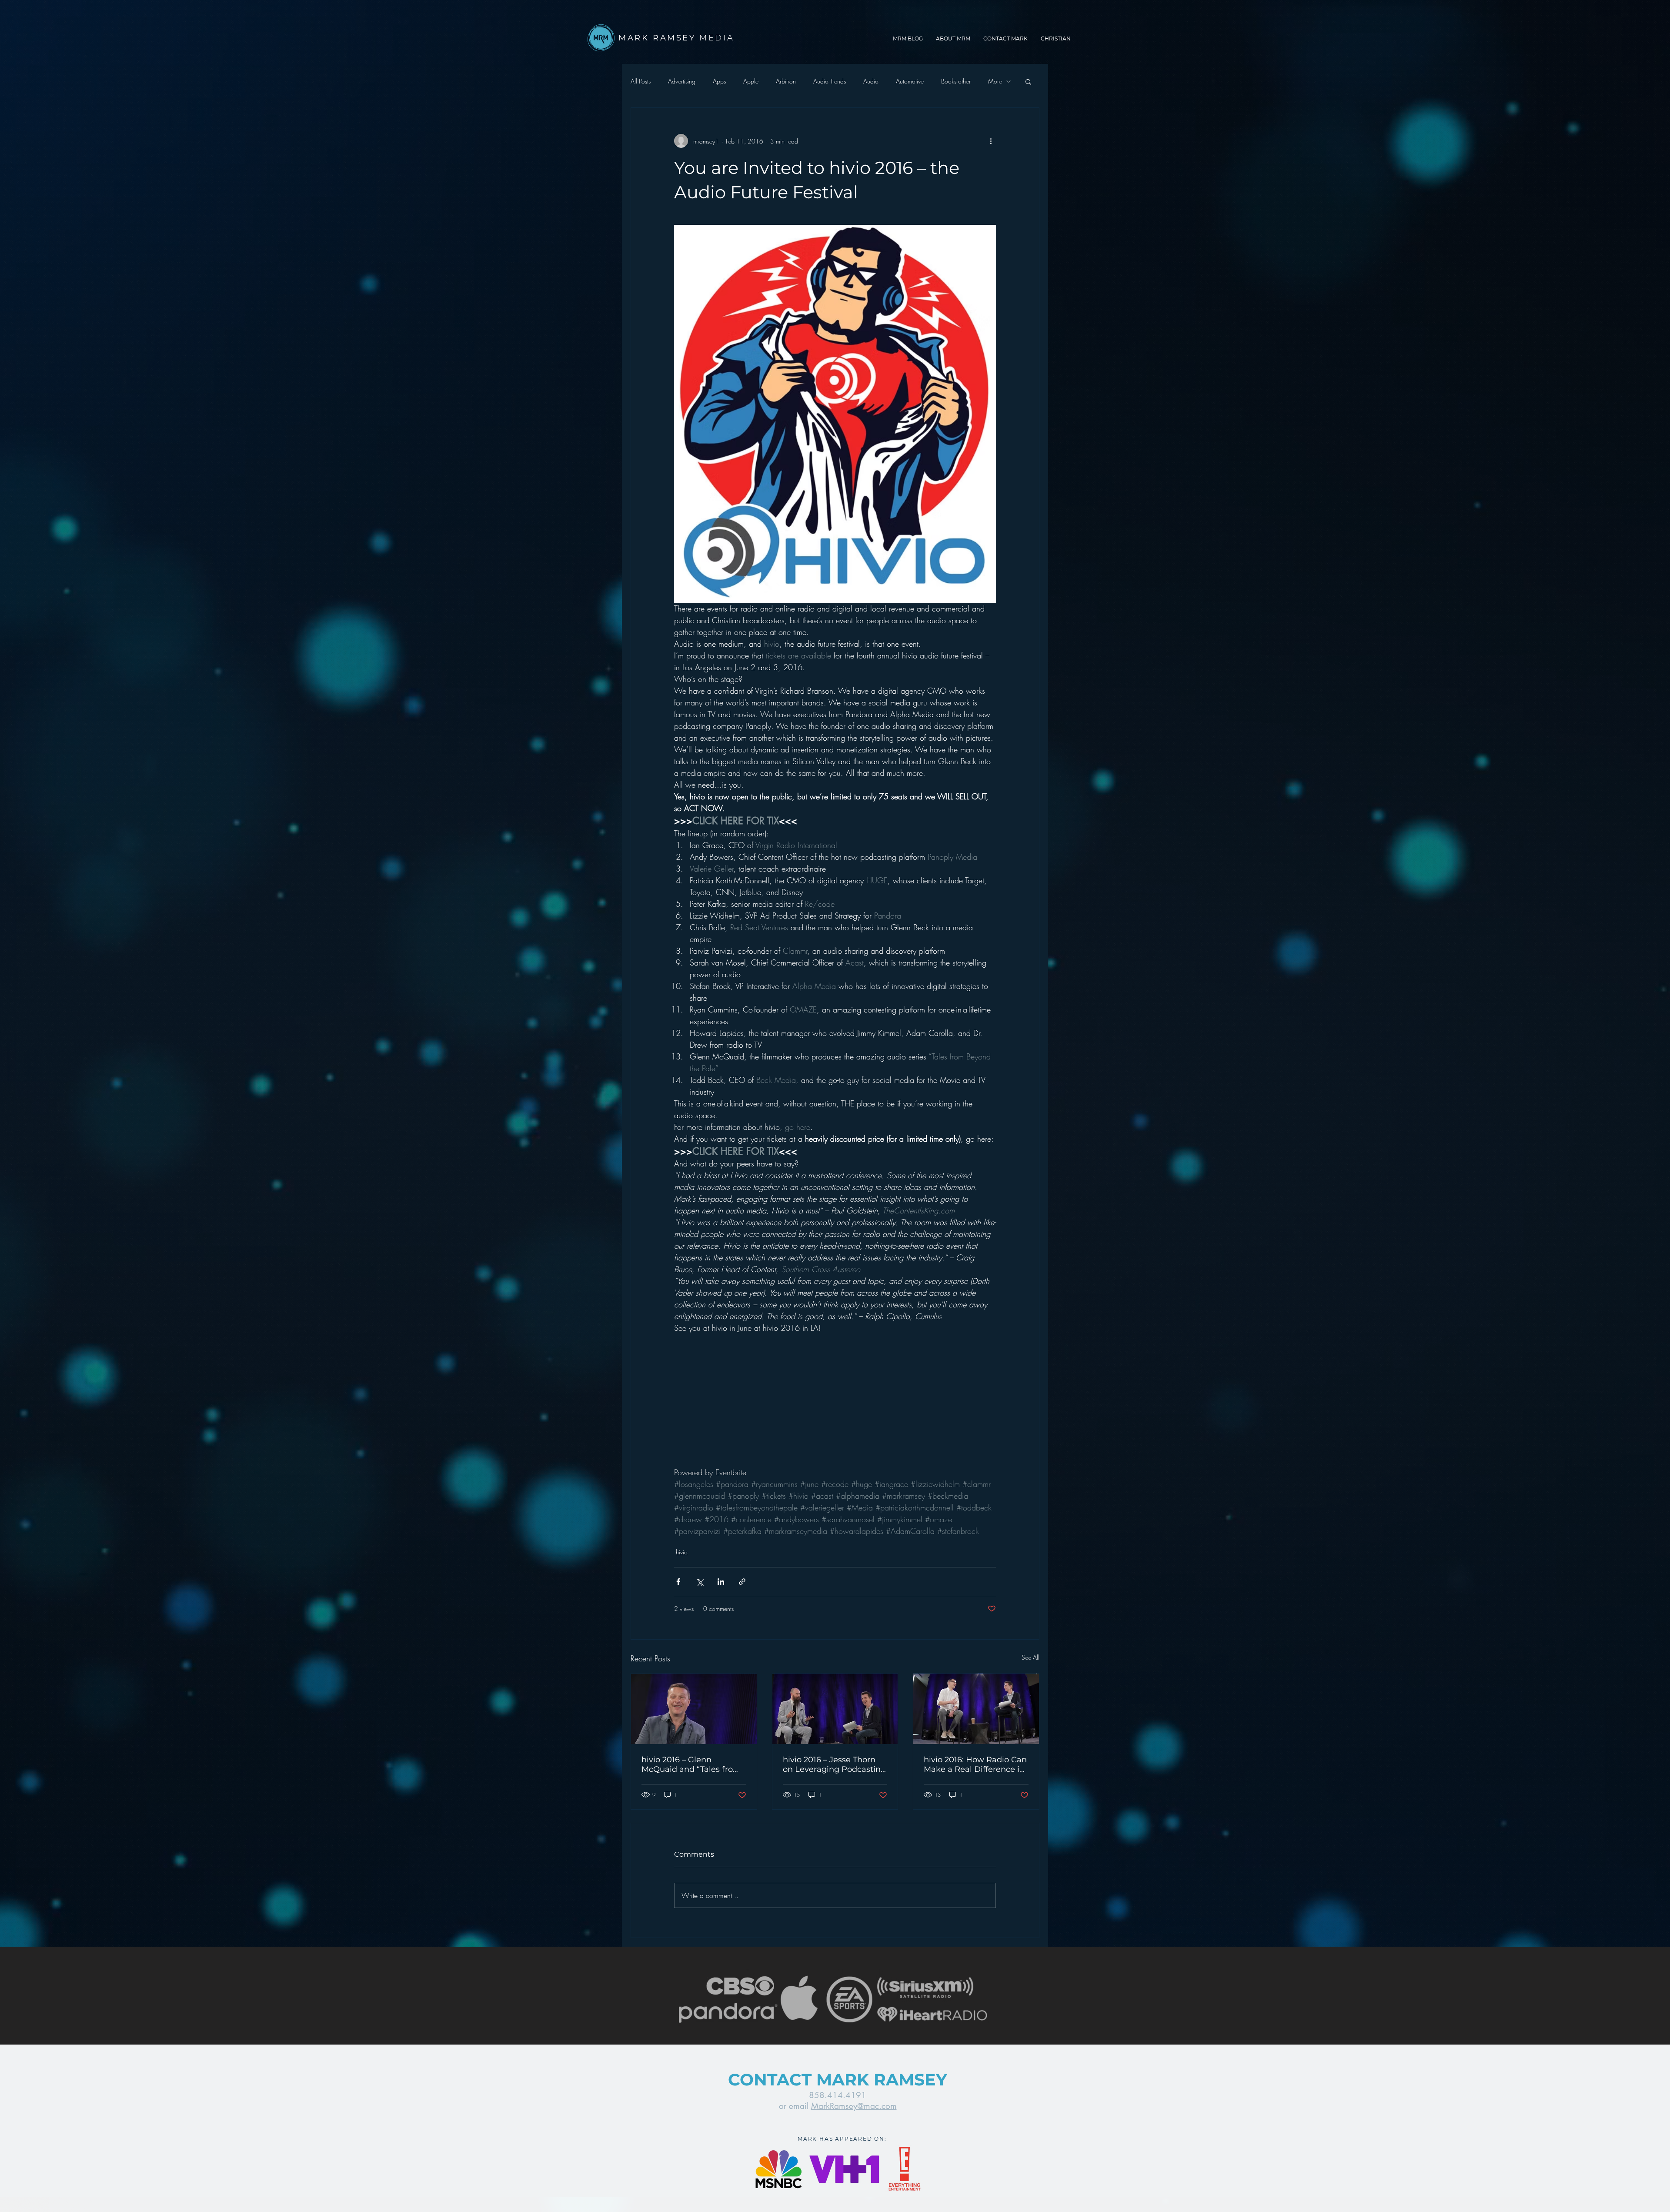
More (995, 81)
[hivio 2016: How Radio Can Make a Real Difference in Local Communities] (976, 1709)
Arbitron (786, 81)
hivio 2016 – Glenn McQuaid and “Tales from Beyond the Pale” (691, 1764)
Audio (871, 81)
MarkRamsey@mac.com (854, 2106)
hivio (682, 1552)
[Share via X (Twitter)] (700, 1582)
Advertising (682, 81)
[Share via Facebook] (678, 1582)
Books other (956, 81)
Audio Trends (830, 81)
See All (1030, 1657)
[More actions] (991, 141)
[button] (1028, 81)
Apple (751, 81)
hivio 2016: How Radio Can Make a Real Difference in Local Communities (975, 1764)
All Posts (641, 81)
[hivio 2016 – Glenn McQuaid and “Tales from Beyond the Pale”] (694, 1709)
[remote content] (750, 1412)
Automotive (910, 81)
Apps (719, 81)
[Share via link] (742, 1582)
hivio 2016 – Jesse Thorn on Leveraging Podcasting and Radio (834, 1764)
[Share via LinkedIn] (721, 1582)
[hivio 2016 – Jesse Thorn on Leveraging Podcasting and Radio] (835, 1709)
